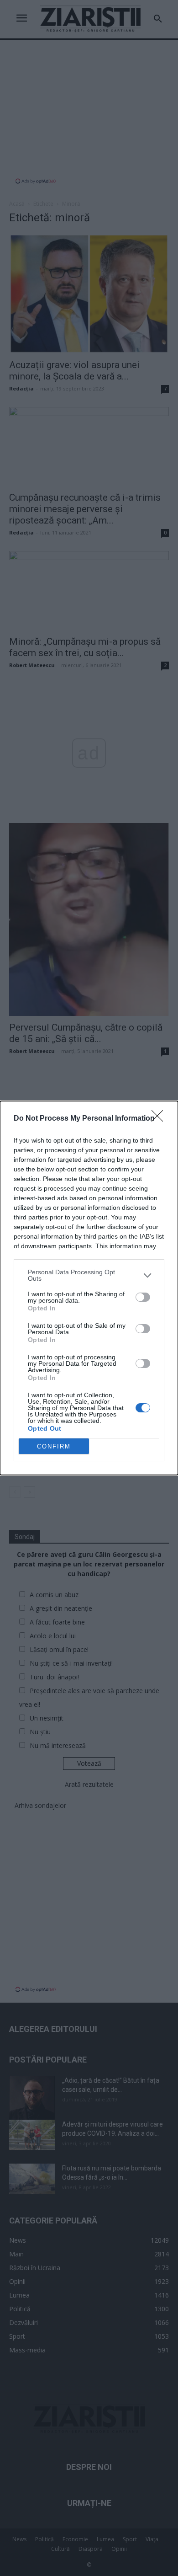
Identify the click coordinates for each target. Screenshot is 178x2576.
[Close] (160, 1119)
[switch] (143, 1297)
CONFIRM (54, 1446)
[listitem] (89, 1275)
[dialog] (89, 1288)
